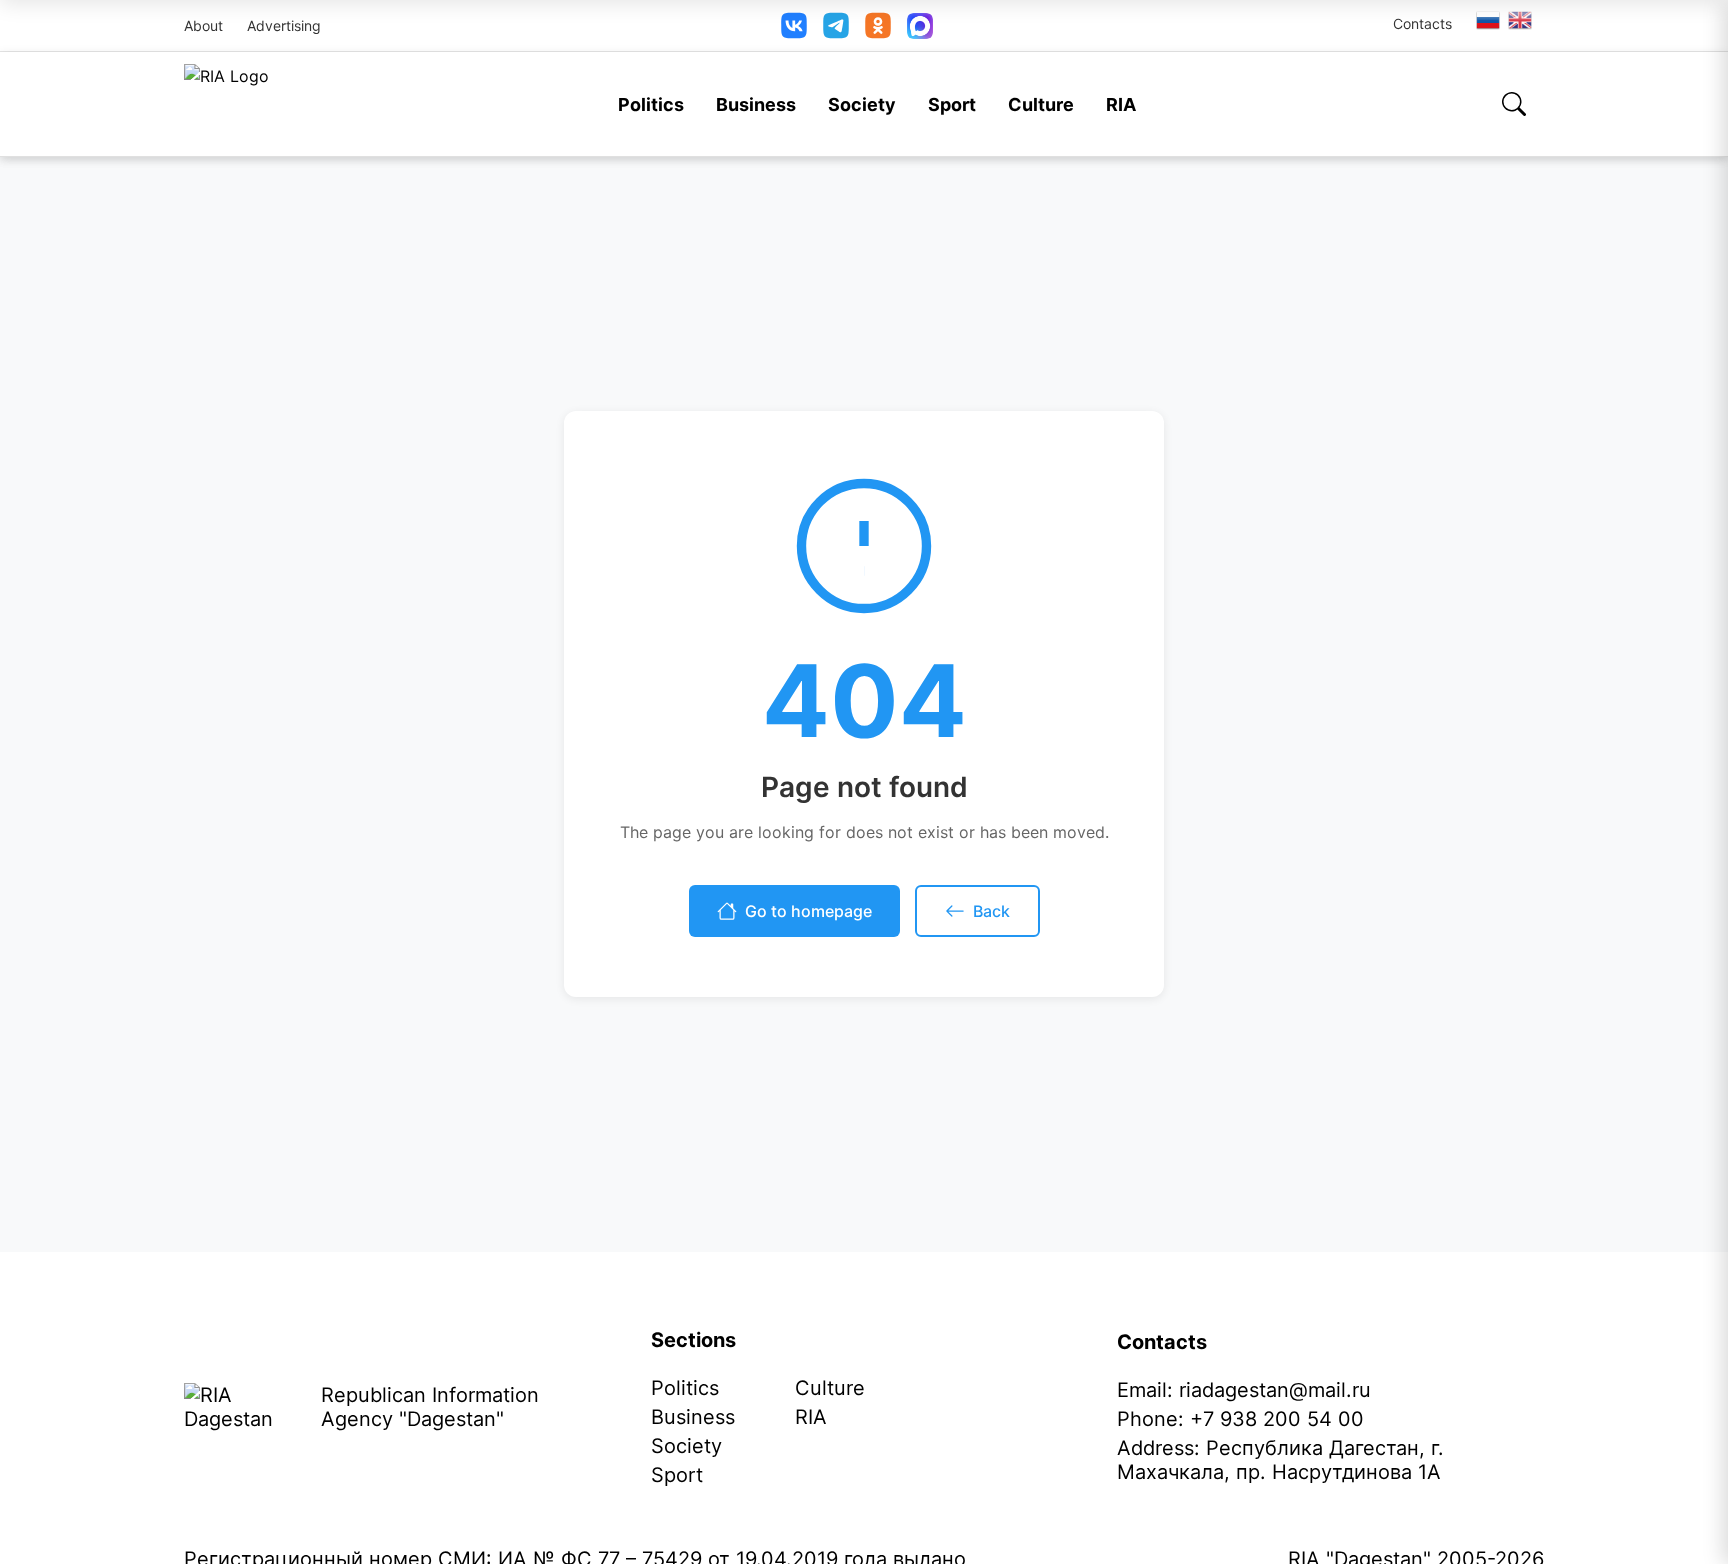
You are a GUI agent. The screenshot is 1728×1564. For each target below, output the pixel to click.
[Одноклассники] (878, 25)
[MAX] (920, 26)
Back (991, 911)
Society (862, 104)
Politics (651, 104)
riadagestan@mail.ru (1275, 1390)
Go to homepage (808, 911)
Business (756, 104)
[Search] (1514, 104)
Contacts (1422, 23)
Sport (952, 104)
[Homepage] (226, 104)
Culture (1041, 104)
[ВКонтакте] (794, 25)
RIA (1121, 104)
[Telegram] (836, 25)
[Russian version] (1488, 20)
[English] (1521, 20)
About (203, 25)
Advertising (284, 25)
